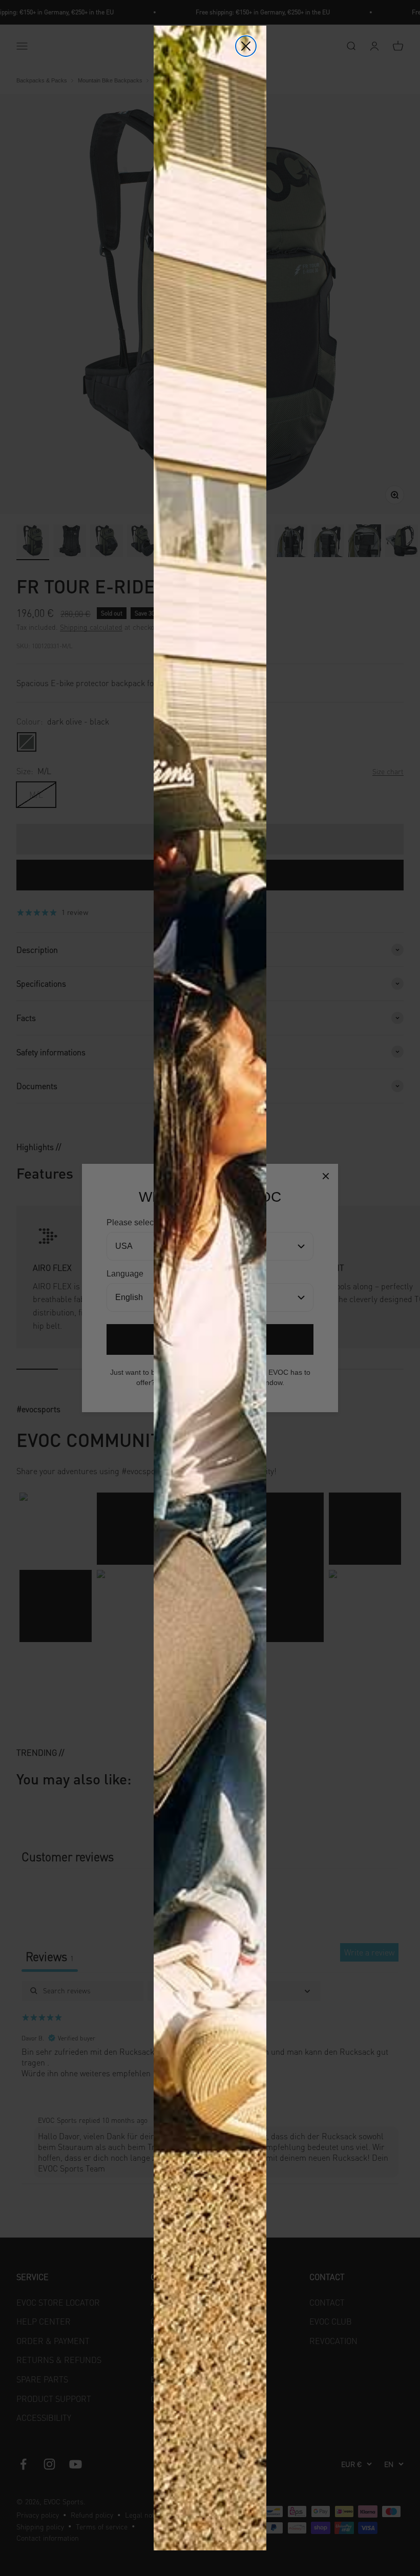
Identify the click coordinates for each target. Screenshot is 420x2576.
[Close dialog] (246, 46)
